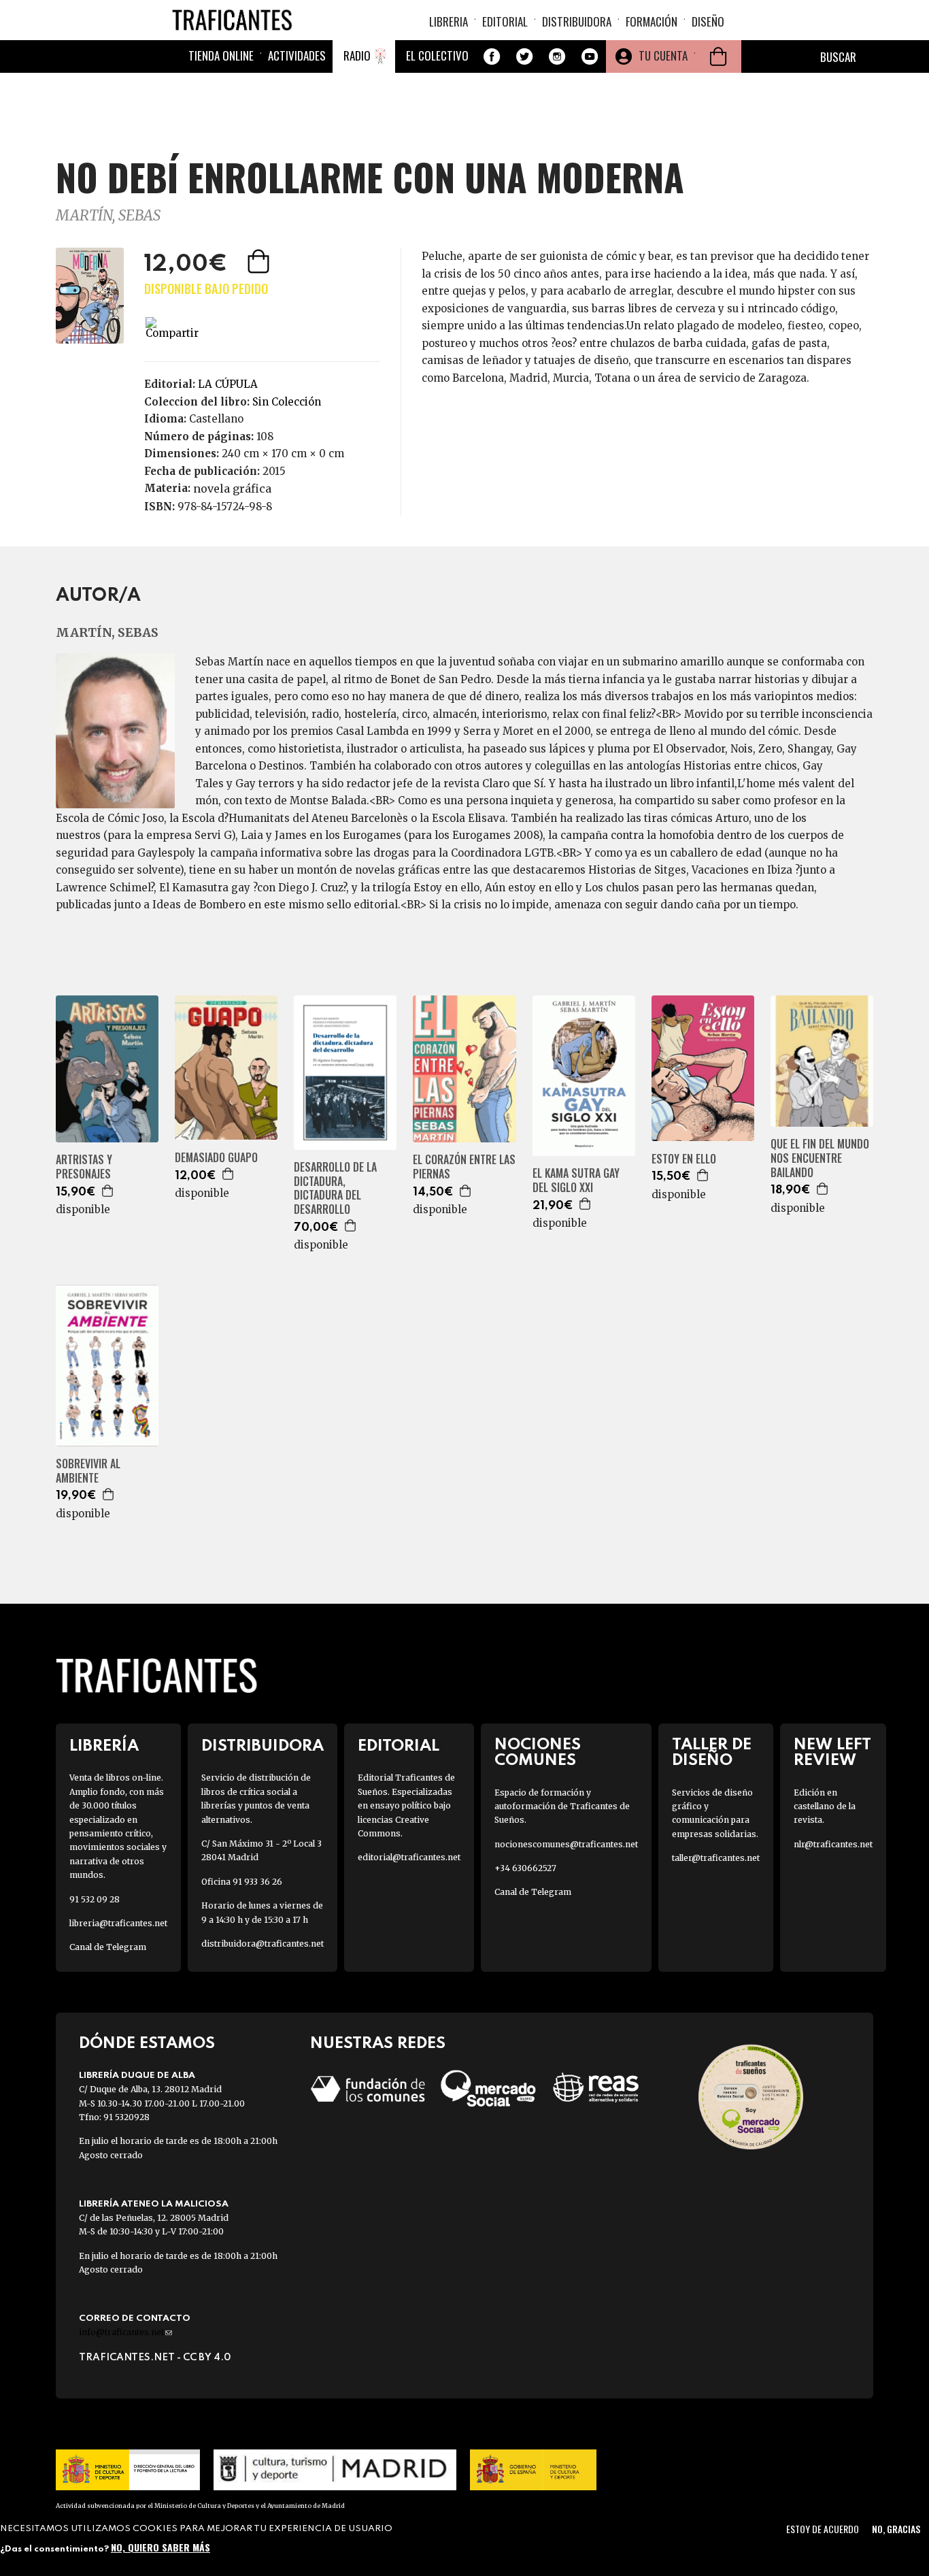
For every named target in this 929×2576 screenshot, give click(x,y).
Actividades (297, 55)
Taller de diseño (712, 1753)
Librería (104, 1746)
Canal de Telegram (108, 1947)
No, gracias (896, 2529)
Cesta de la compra (718, 56)
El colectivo (437, 55)
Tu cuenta (663, 55)
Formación (652, 21)
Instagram (557, 56)
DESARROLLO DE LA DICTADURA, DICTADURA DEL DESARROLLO (335, 1188)
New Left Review (832, 1753)
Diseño (708, 21)
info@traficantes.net (125, 2332)
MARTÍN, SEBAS (108, 215)
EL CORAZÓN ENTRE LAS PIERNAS (464, 1167)
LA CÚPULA (228, 384)
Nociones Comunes (538, 1753)
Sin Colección (287, 402)
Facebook (492, 56)
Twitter (524, 56)
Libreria (449, 21)
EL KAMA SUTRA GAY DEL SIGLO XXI (576, 1180)
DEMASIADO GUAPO (216, 1158)
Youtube (590, 56)
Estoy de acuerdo (823, 2529)
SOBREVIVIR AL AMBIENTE (88, 1471)
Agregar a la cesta (260, 261)
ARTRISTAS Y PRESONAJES (84, 1167)
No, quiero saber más (161, 2547)
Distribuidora (577, 21)
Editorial (505, 21)
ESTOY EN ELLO (684, 1159)
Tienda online (221, 55)
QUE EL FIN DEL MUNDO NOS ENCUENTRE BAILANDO (820, 1158)
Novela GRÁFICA (232, 489)
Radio (357, 55)
